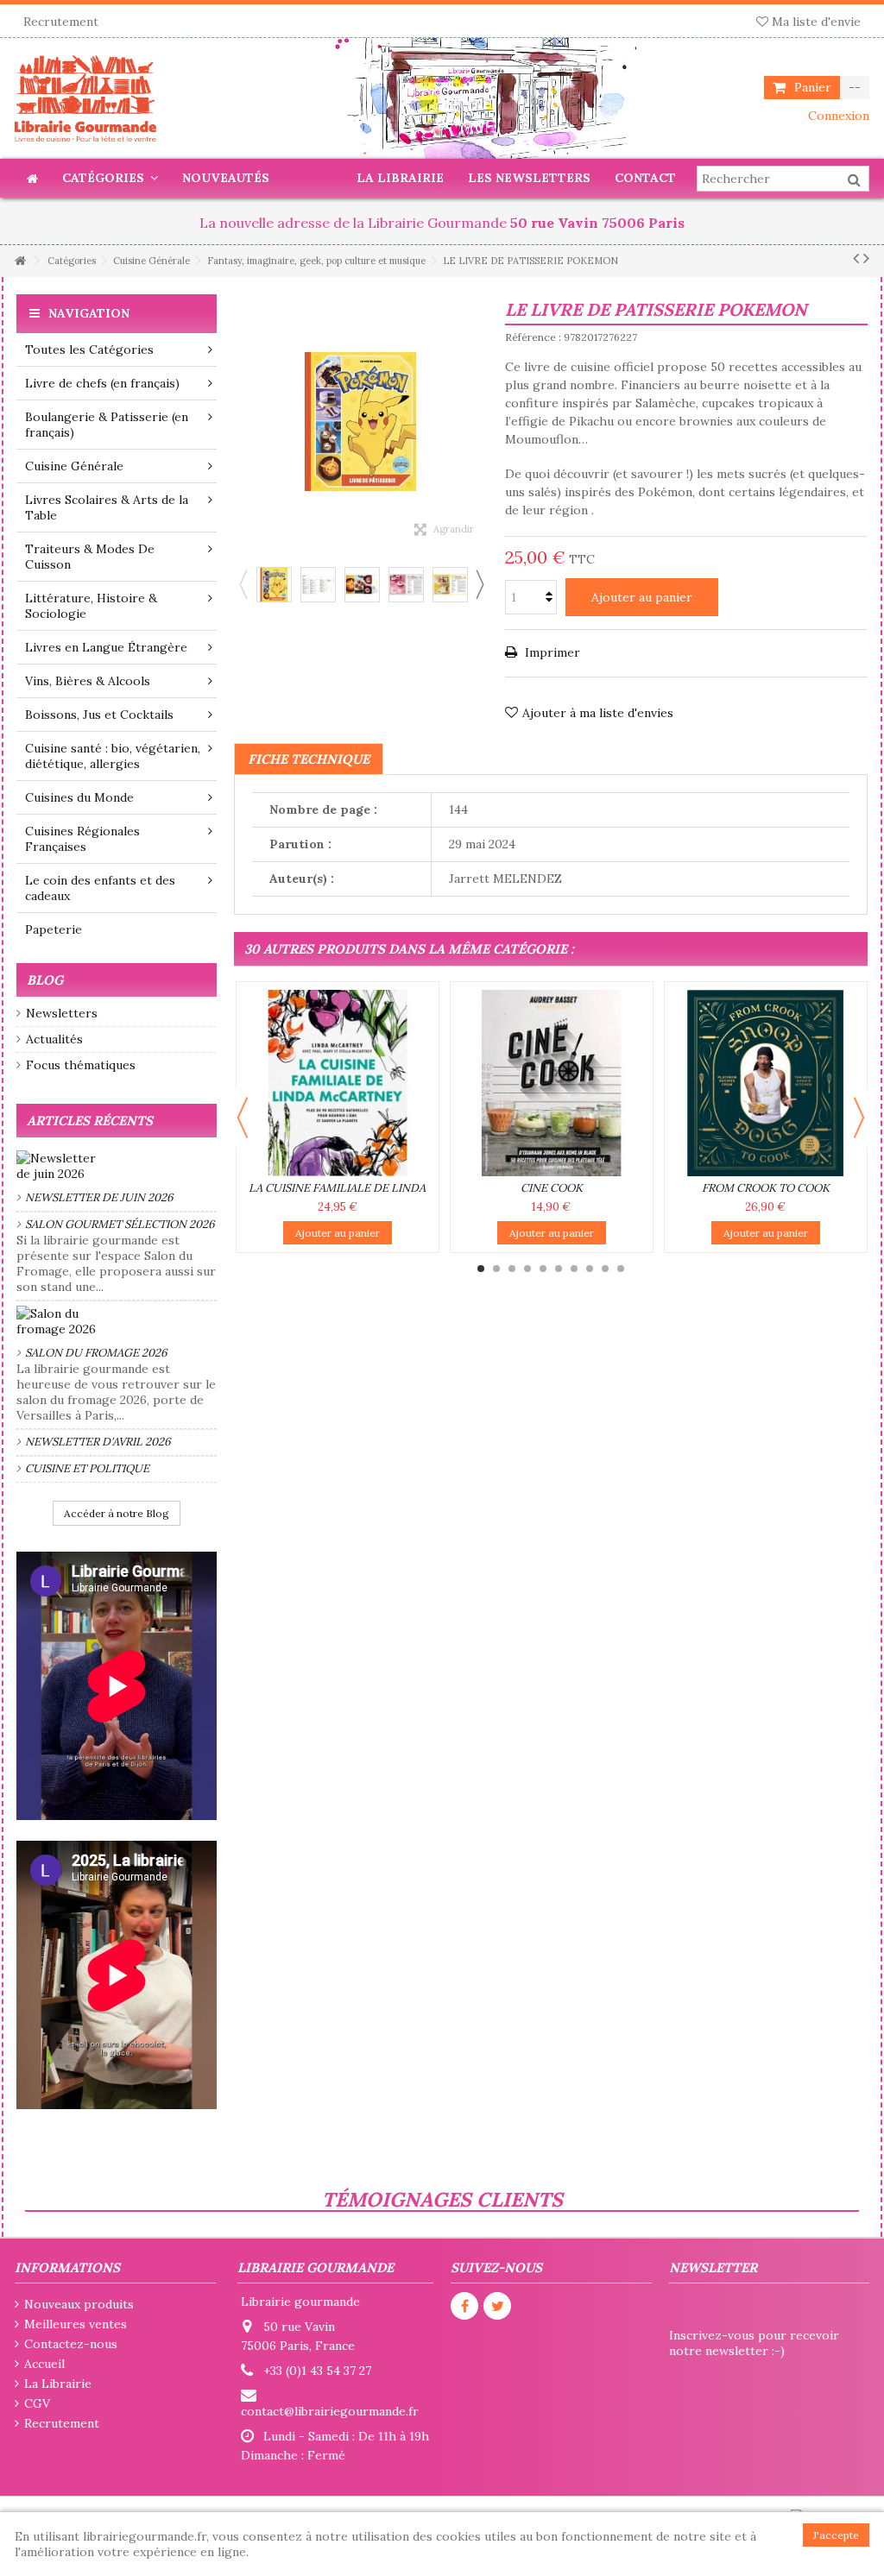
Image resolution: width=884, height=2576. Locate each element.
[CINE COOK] (552, 1083)
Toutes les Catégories (89, 350)
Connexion (837, 116)
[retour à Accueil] (20, 261)
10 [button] (621, 1269)
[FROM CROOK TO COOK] (766, 1083)
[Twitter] (497, 2306)
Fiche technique (309, 759)
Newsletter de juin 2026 (99, 1197)
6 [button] (559, 1269)
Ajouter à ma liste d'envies (598, 713)
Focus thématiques (81, 1065)
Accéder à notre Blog (117, 1513)
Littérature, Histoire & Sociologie (91, 606)
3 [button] (512, 1269)
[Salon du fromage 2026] (117, 1321)
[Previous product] (856, 258)
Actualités (54, 1039)
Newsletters (62, 1013)
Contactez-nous (71, 2344)
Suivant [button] (479, 421)
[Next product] (866, 258)
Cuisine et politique (87, 1468)
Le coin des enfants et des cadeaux (100, 888)
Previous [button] (243, 584)
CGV (37, 2403)
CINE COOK (552, 1188)
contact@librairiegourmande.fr (330, 2411)
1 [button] (481, 1269)
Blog (45, 980)
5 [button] (543, 1269)
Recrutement (61, 22)
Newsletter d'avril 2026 (98, 1442)
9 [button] (605, 1269)
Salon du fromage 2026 (96, 1353)
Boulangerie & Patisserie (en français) (107, 425)
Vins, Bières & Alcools (88, 681)
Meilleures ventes (76, 2324)
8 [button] (590, 1269)
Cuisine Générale (74, 466)
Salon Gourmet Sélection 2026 (120, 1224)
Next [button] (479, 584)
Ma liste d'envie (815, 22)
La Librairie (58, 2384)
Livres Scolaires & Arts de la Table (107, 507)
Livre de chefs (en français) (102, 383)
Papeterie (54, 929)
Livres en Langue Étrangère (106, 647)
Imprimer (551, 652)
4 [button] (527, 1269)
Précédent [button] (243, 421)
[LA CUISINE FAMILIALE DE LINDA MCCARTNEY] (338, 1083)
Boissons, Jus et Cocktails (99, 715)
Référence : (533, 337)
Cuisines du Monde (79, 797)
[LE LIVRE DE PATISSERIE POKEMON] (274, 585)
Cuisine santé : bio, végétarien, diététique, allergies (113, 756)
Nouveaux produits (79, 2304)
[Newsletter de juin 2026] (117, 1166)
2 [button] (496, 1269)
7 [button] (574, 1269)
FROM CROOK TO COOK (766, 1188)
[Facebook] (464, 2306)
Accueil (44, 2364)
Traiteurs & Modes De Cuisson (90, 557)
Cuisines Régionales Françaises (82, 839)
